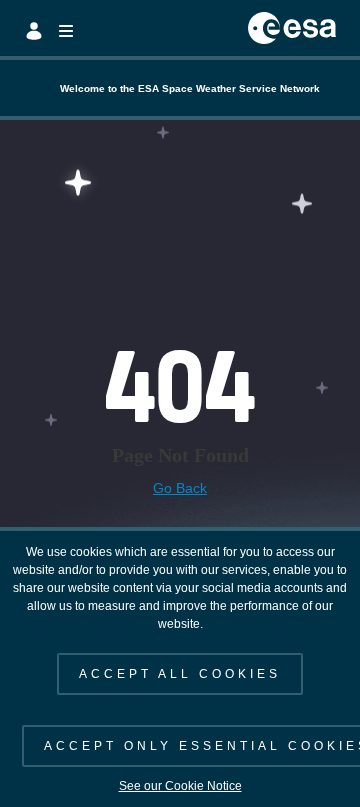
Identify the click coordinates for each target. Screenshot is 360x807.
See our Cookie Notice (180, 786)
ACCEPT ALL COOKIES (180, 674)
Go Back (180, 488)
